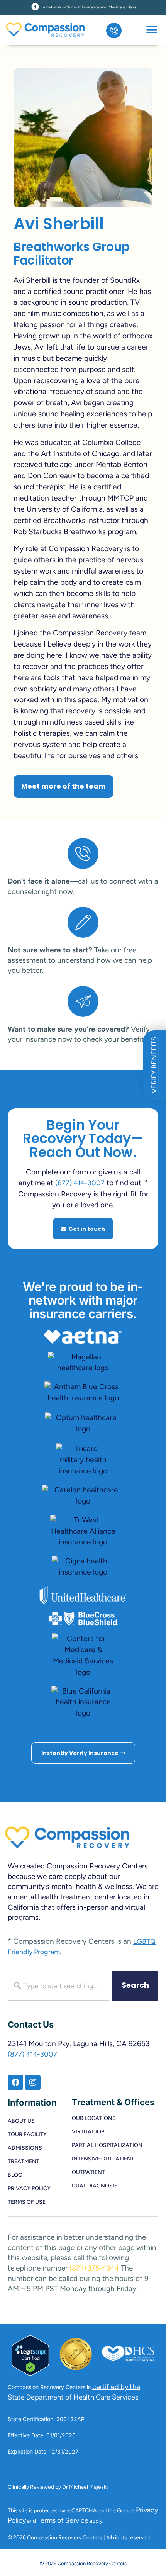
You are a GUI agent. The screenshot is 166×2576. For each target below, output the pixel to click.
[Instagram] (33, 2082)
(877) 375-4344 (94, 2268)
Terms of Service (63, 2520)
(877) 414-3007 (80, 1183)
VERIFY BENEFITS (154, 1065)
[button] (152, 30)
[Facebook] (15, 2082)
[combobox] (58, 1986)
